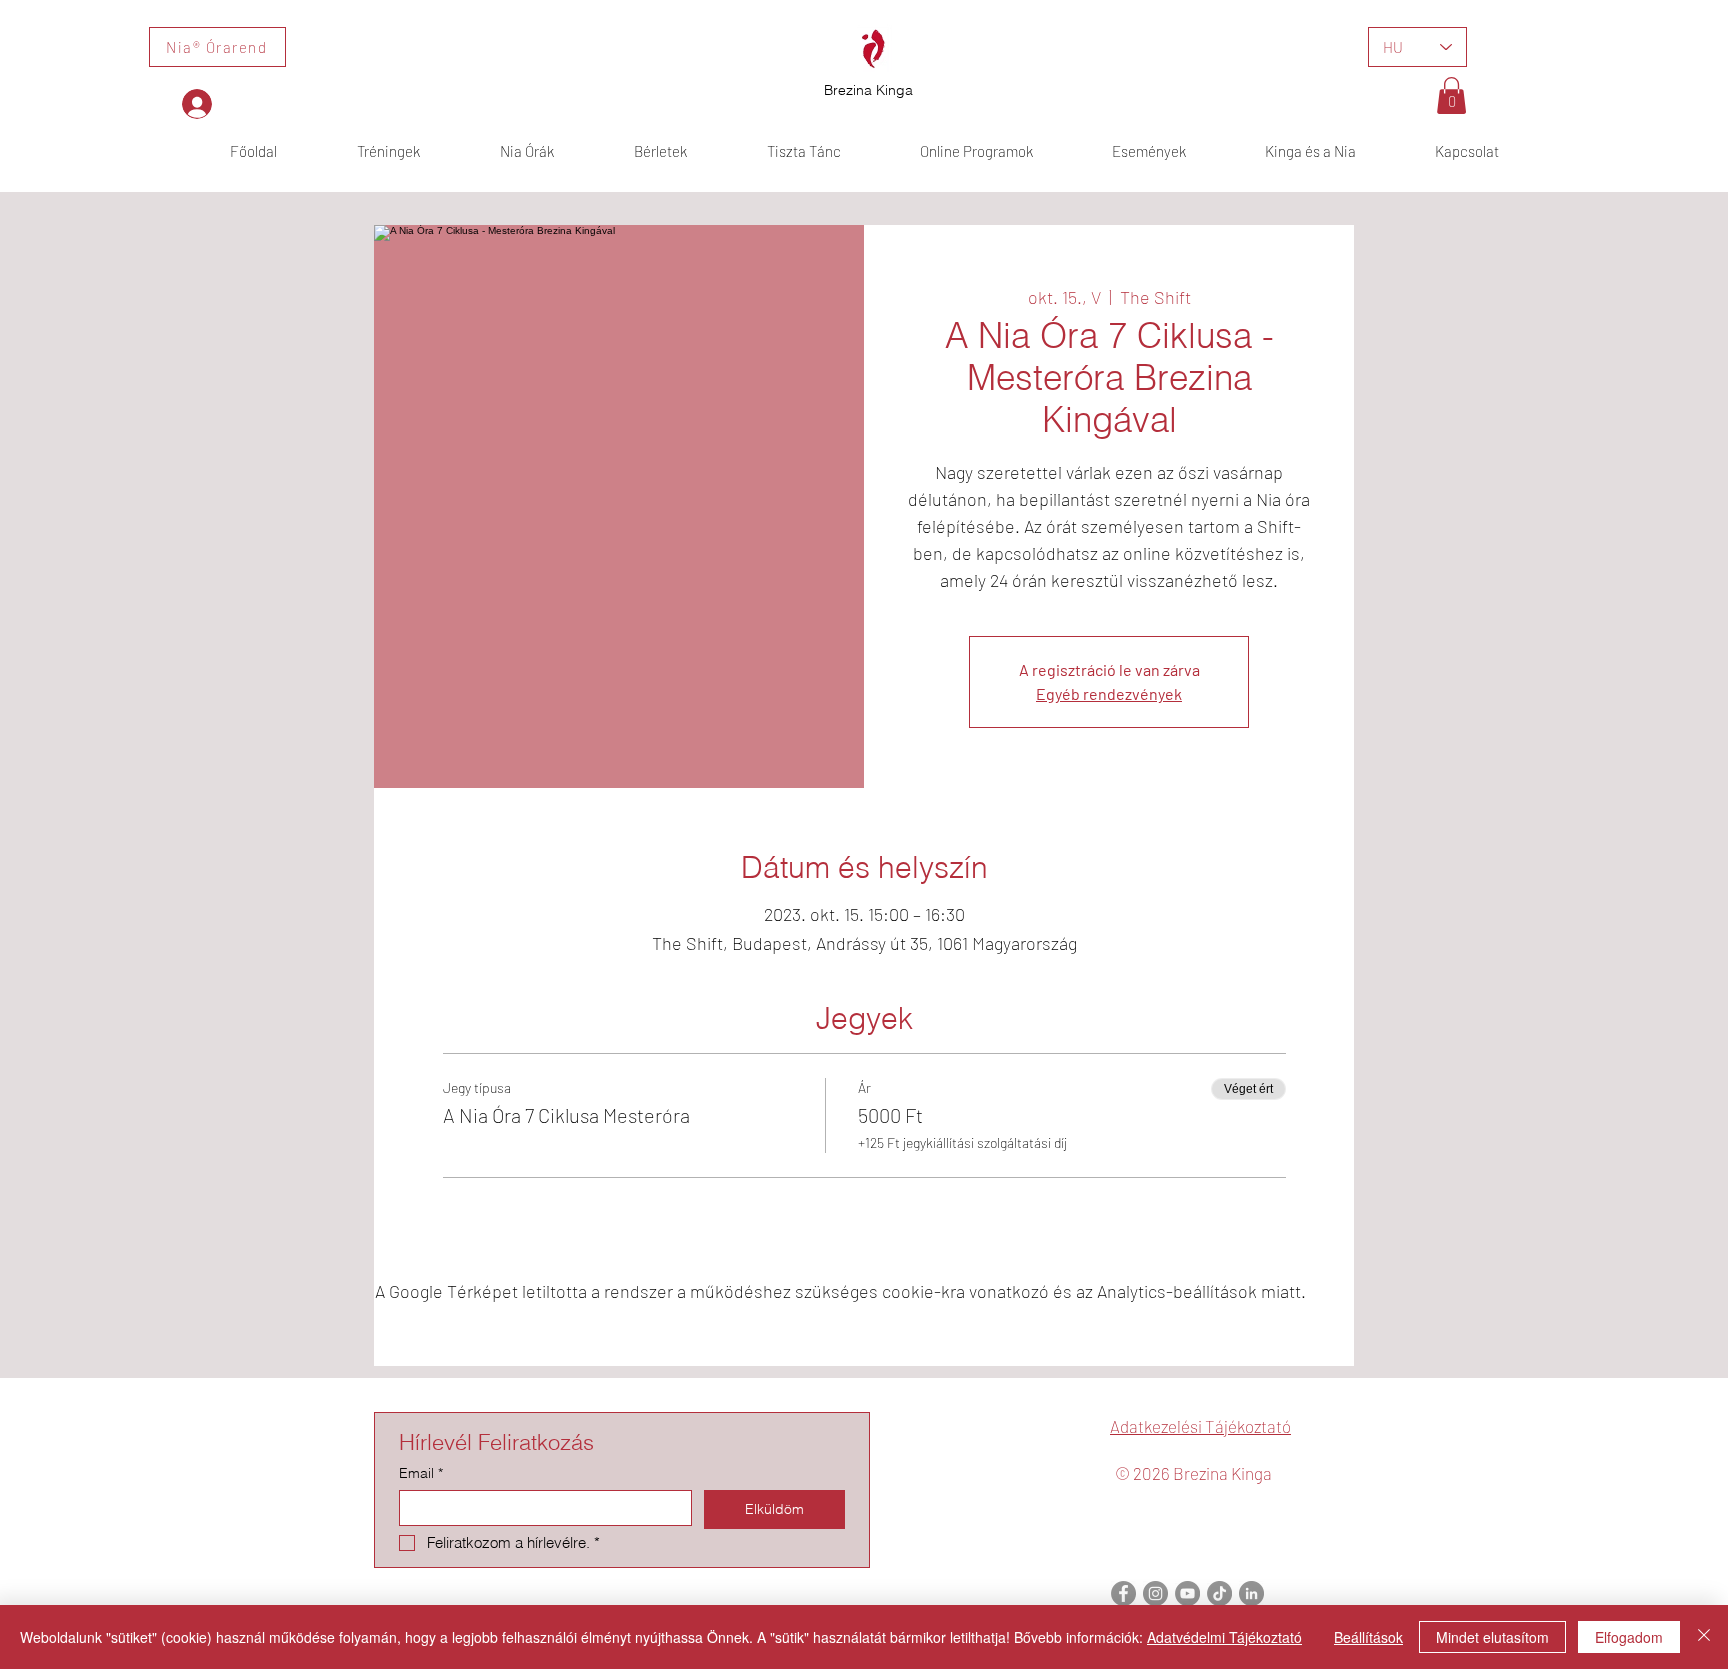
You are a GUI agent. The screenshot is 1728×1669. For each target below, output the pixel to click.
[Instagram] (1155, 1593)
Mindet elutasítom (1492, 1637)
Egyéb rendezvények (1109, 693)
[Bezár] (1704, 1637)
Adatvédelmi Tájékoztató (1224, 1637)
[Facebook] (1123, 1593)
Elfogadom (1629, 1637)
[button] (1451, 95)
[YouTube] (1187, 1593)
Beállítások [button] (1368, 1637)
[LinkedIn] (1251, 1593)
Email (421, 1473)
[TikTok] (1219, 1593)
